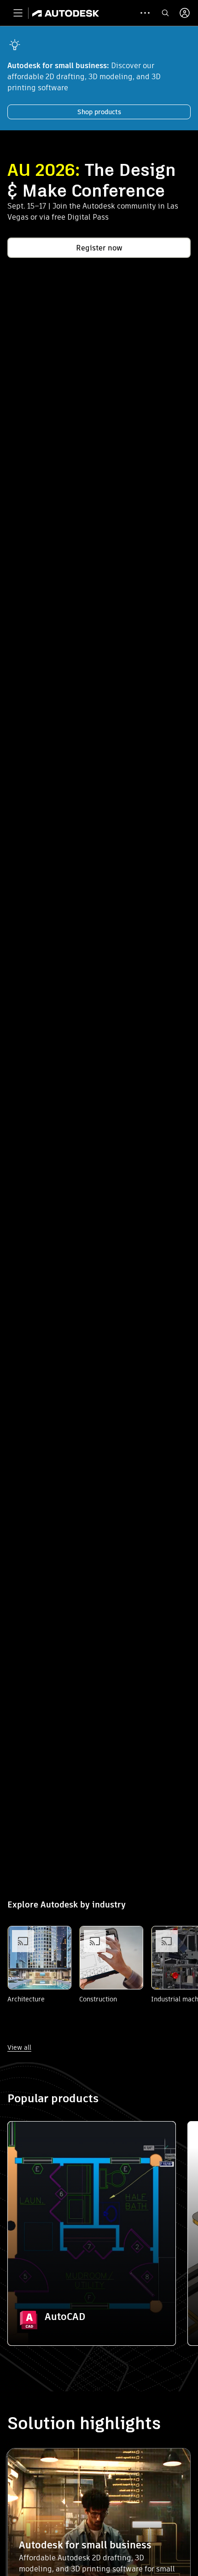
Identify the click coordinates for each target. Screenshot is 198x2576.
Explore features (92, 2294)
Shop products (99, 112)
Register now (99, 248)
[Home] (66, 13)
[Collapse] (29, 2143)
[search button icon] (165, 13)
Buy (92, 2320)
